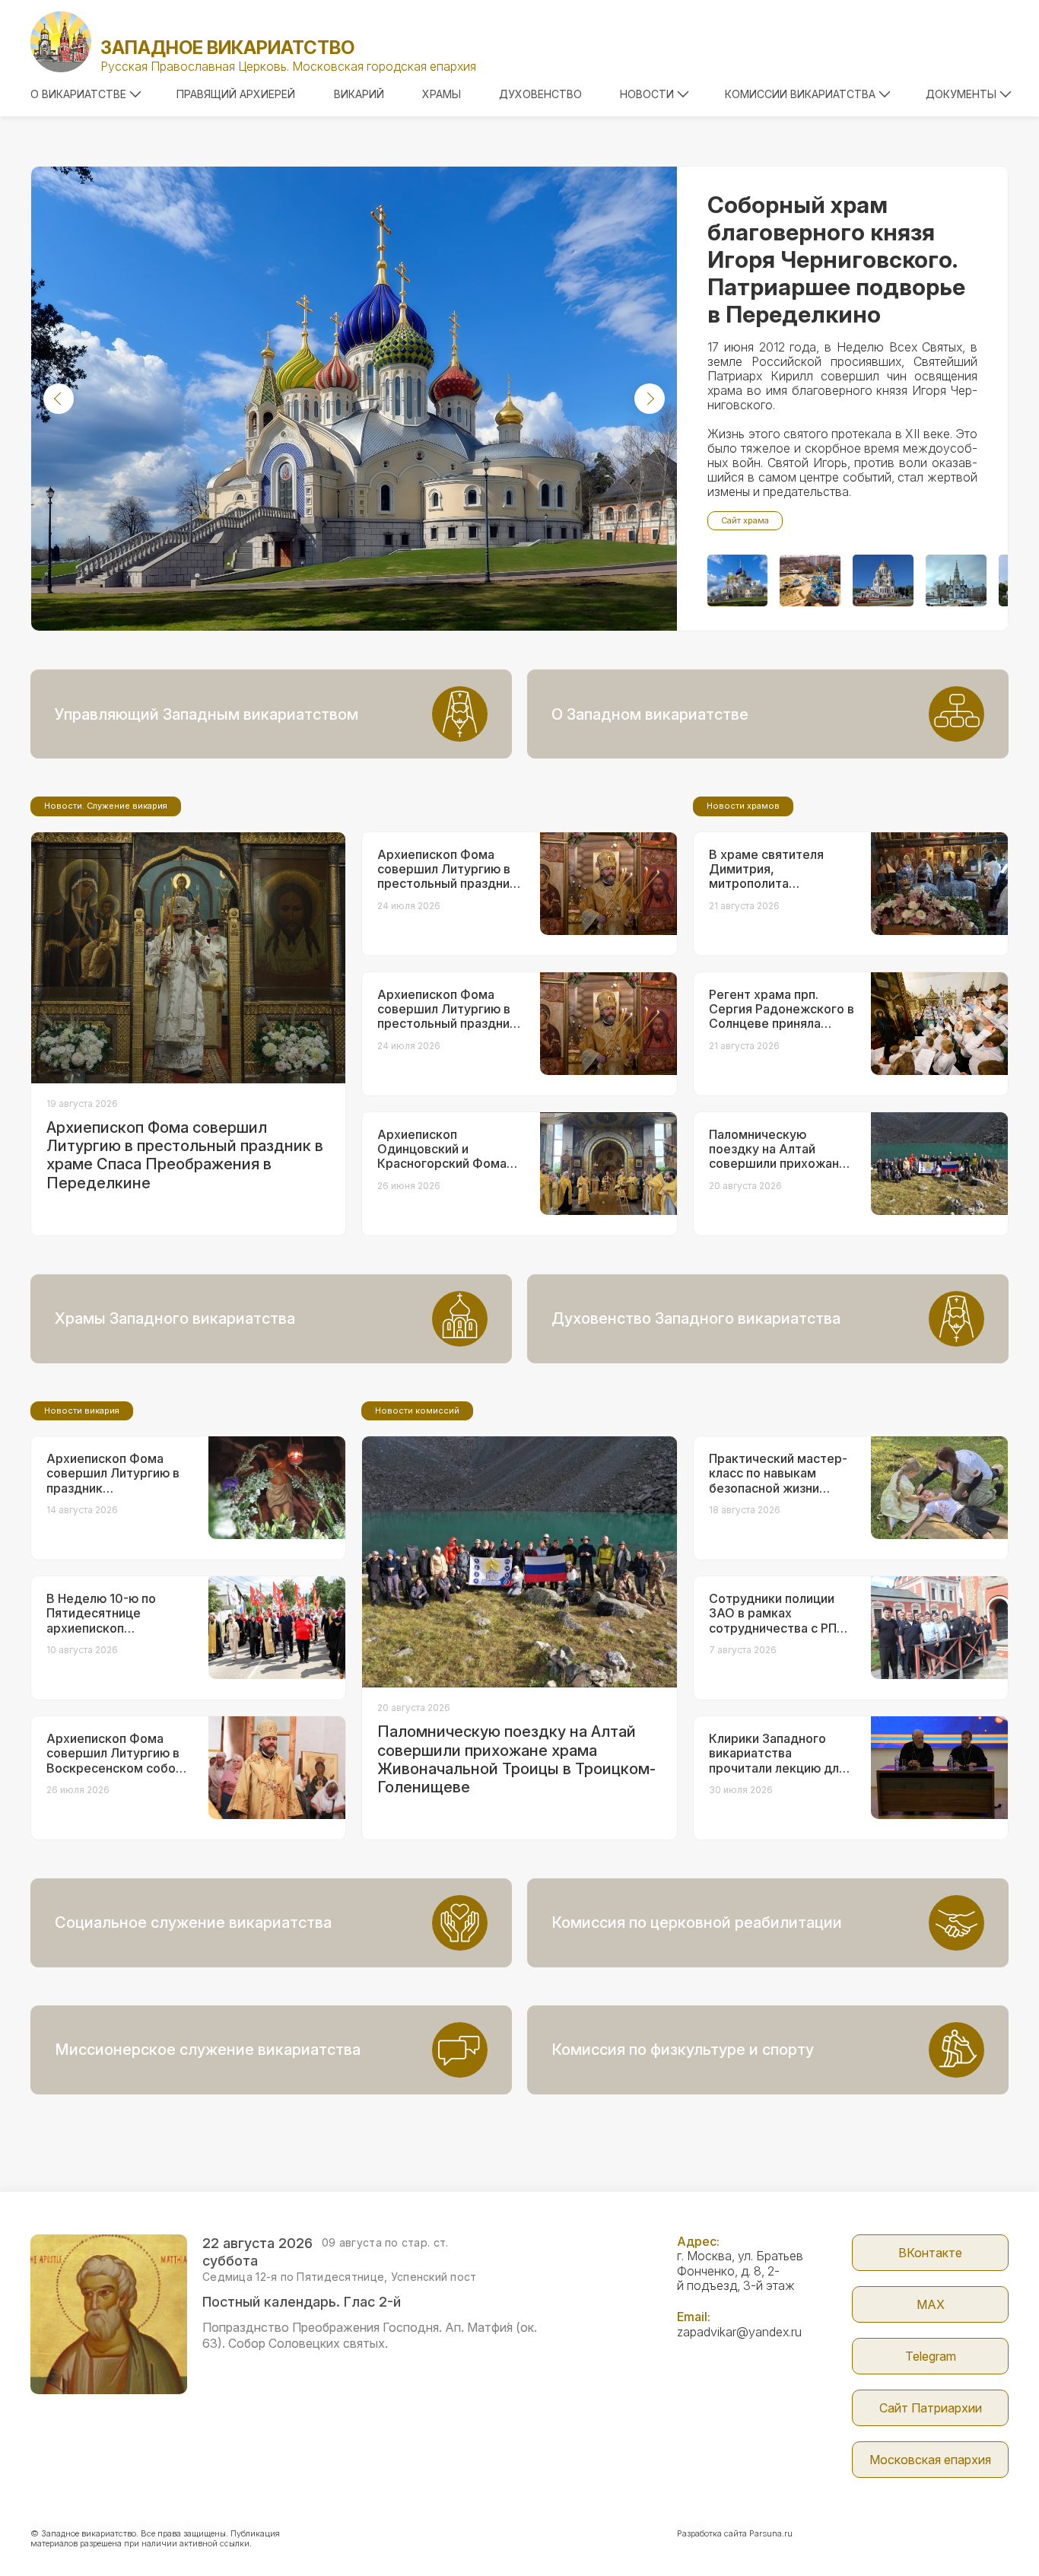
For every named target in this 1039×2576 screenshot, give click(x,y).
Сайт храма (745, 520)
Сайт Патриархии (931, 2408)
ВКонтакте (930, 2253)
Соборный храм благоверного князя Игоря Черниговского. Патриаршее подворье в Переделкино (836, 259)
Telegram (931, 2356)
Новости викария (82, 1410)
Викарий (359, 94)
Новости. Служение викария (106, 806)
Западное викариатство (227, 48)
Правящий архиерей (236, 94)
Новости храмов (743, 806)
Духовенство (540, 94)
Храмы (442, 94)
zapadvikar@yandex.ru (739, 2332)
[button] (59, 399)
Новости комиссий (417, 1410)
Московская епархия (930, 2460)
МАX (931, 2304)
